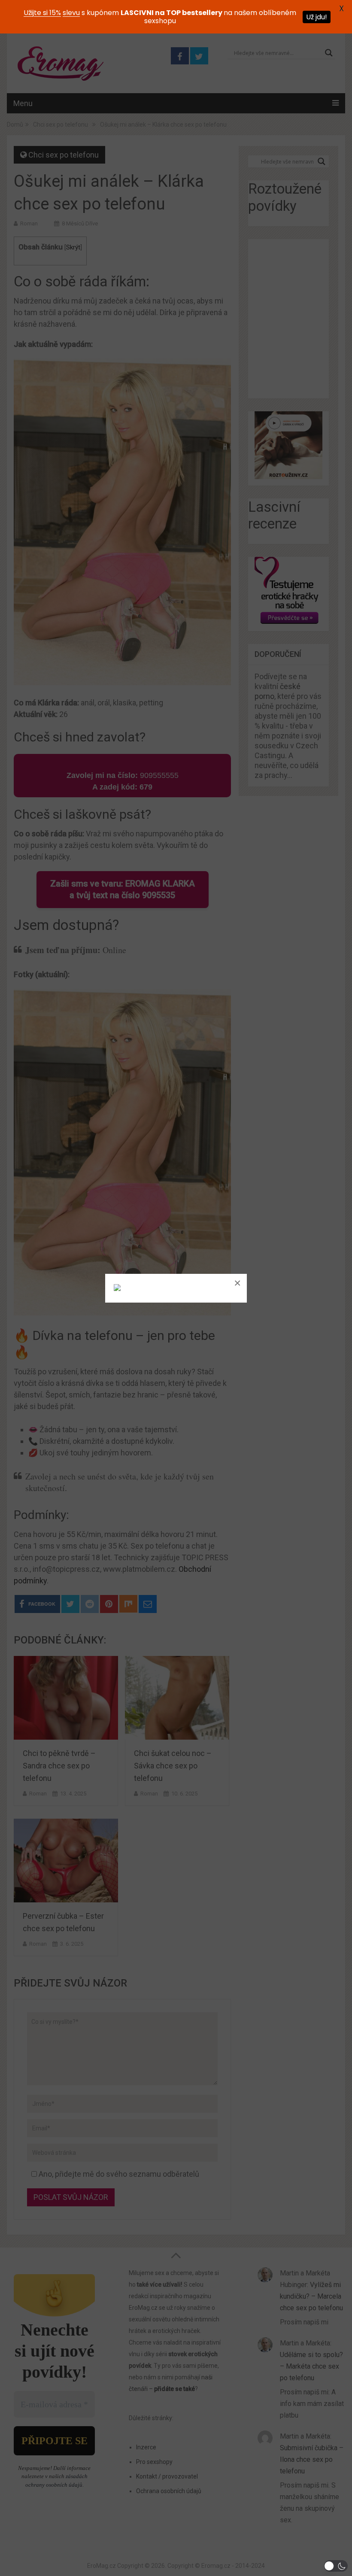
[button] (336, 2566)
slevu (71, 13)
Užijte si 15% (42, 13)
